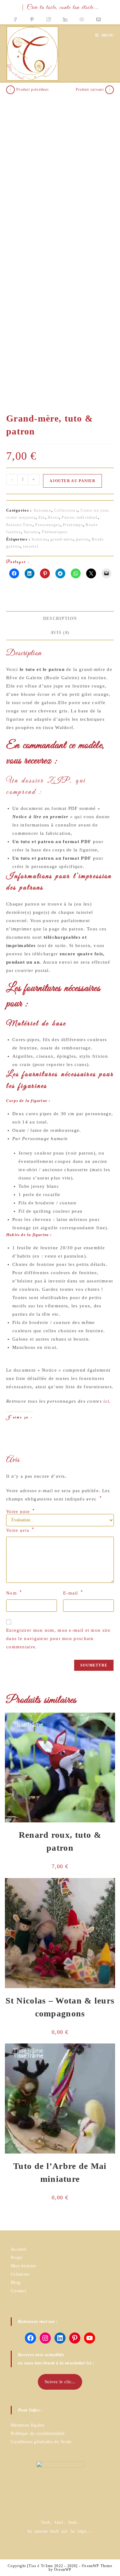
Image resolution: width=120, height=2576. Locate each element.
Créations (20, 2274)
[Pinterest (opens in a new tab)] (32, 18)
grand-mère (62, 539)
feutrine (40, 539)
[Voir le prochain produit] (110, 90)
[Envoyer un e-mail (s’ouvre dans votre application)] (98, 18)
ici (106, 1401)
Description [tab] (60, 618)
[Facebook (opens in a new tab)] (18, 18)
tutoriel (31, 546)
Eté (42, 517)
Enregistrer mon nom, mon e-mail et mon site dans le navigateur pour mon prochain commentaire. (58, 1639)
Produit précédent (32, 89)
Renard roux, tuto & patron (60, 1841)
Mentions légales (28, 2425)
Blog (16, 2282)
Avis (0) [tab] (60, 633)
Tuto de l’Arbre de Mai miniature (60, 2172)
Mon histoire (24, 2266)
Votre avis (20, 1530)
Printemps (73, 525)
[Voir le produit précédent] (10, 90)
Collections (66, 510)
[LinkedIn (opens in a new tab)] (65, 18)
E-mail (73, 1593)
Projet (17, 2257)
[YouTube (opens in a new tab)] (82, 18)
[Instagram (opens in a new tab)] (49, 18)
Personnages (48, 525)
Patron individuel (80, 517)
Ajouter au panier (72, 481)
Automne (42, 510)
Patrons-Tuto (19, 525)
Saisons (31, 532)
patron (83, 539)
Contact (18, 2291)
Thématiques (54, 532)
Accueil (18, 2249)
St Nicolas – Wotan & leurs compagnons (60, 2007)
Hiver (53, 517)
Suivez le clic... (60, 2382)
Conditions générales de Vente (41, 2442)
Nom (14, 1593)
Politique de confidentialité (38, 2433)
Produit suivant (90, 89)
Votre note (21, 1512)
